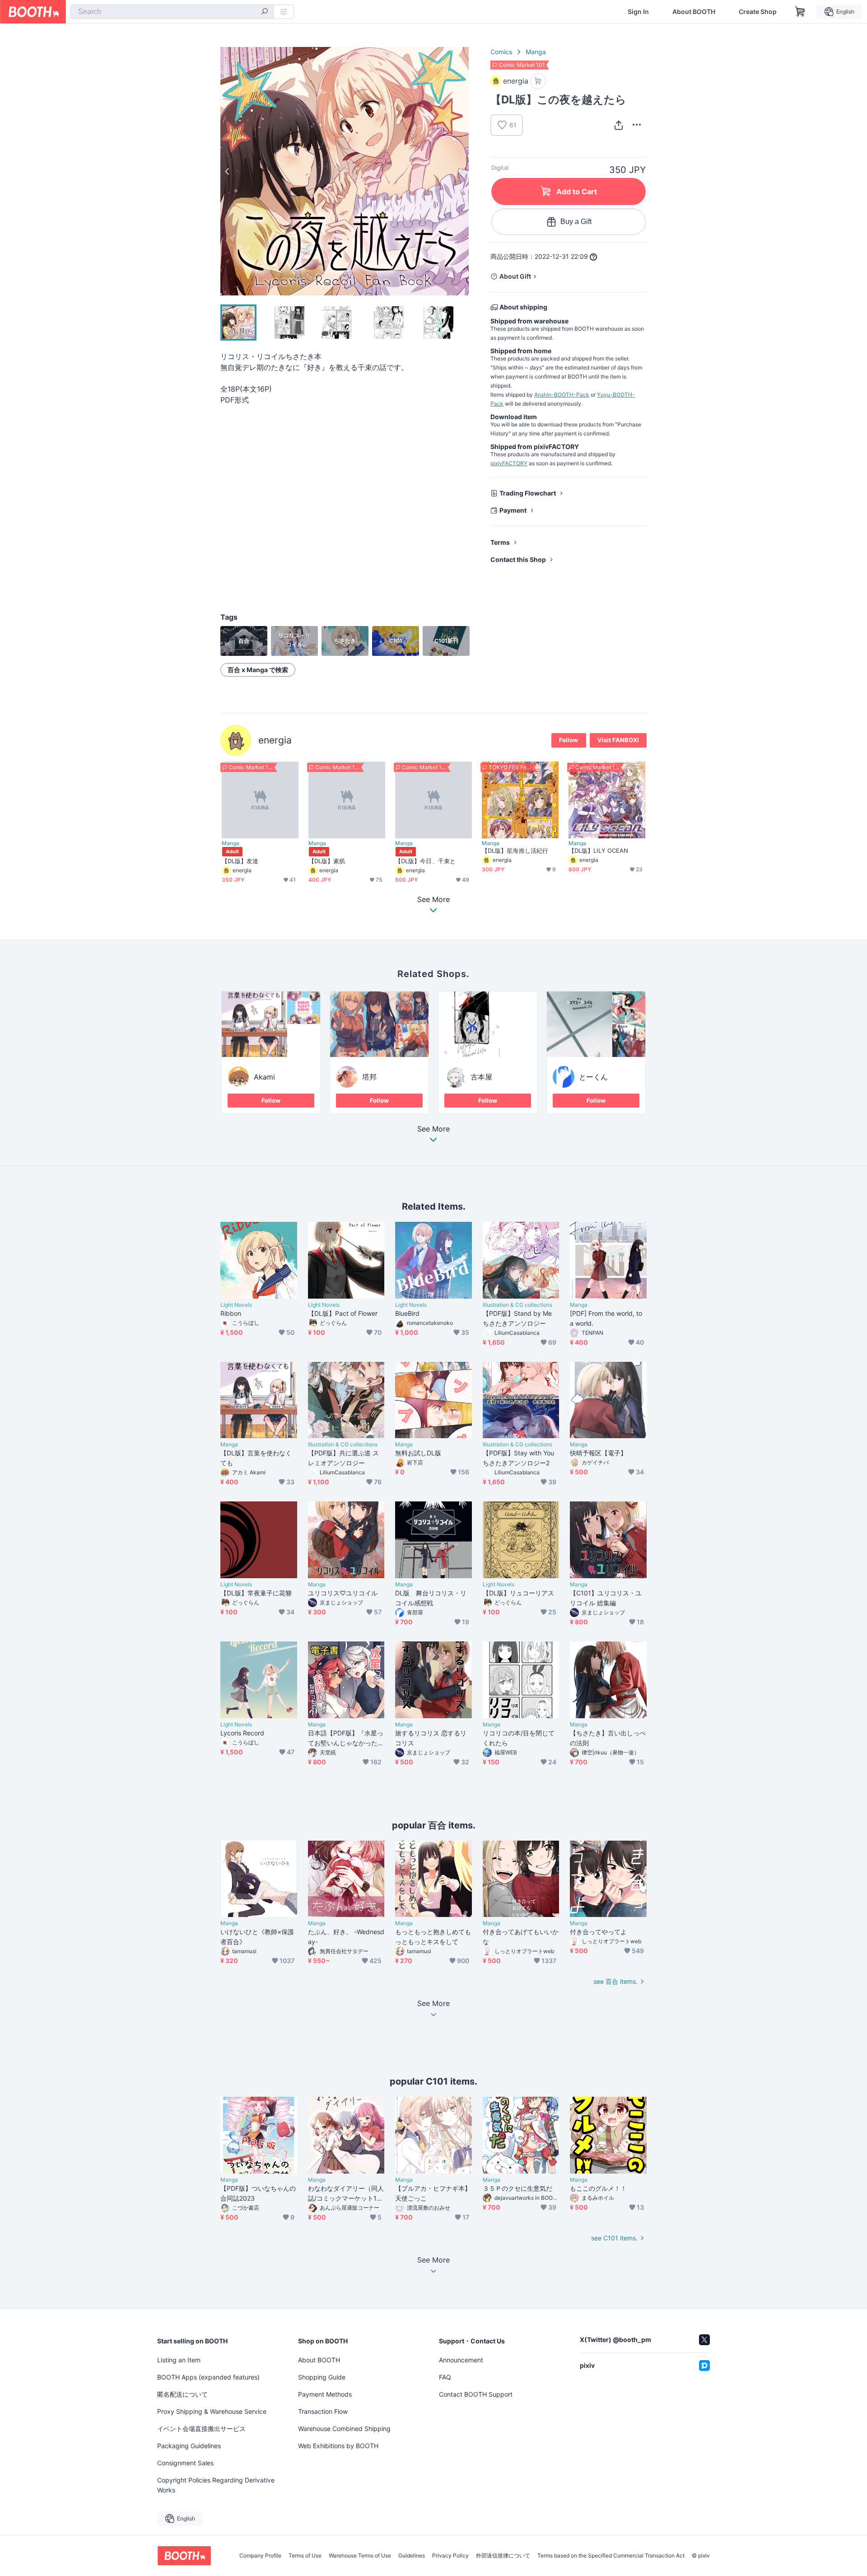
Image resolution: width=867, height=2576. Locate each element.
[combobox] (172, 12)
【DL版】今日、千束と (425, 861)
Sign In (638, 12)
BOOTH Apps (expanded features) (208, 2377)
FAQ (445, 2377)
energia (275, 740)
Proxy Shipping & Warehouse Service (212, 2411)
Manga (536, 52)
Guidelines (412, 2556)
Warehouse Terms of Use (360, 2556)
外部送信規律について (503, 2556)
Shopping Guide (322, 2377)
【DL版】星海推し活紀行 (515, 851)
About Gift (515, 276)
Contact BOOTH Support (476, 2394)
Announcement (461, 2360)
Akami (264, 1077)
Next (461, 171)
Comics (501, 52)
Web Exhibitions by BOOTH (338, 2446)
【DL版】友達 (240, 861)
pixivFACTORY (509, 463)
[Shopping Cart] (800, 12)
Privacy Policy (450, 2556)
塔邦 (369, 1077)
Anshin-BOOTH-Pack (562, 395)
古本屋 (481, 1077)
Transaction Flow (323, 2411)
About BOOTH (694, 12)
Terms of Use (305, 2556)
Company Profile (260, 2556)
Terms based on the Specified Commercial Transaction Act (611, 2556)
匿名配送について (182, 2394)
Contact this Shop (518, 559)
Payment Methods (325, 2394)
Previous (228, 171)
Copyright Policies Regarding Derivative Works (216, 2485)
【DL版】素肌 (327, 861)
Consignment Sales (185, 2463)
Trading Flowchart (528, 493)
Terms (500, 542)
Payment (513, 510)
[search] (265, 12)
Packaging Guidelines (189, 2446)
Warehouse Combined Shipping (344, 2429)
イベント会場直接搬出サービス (201, 2429)
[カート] (538, 81)
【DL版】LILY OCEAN (598, 851)
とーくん (593, 1077)
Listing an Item (179, 2360)
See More (433, 1129)
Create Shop (758, 12)
